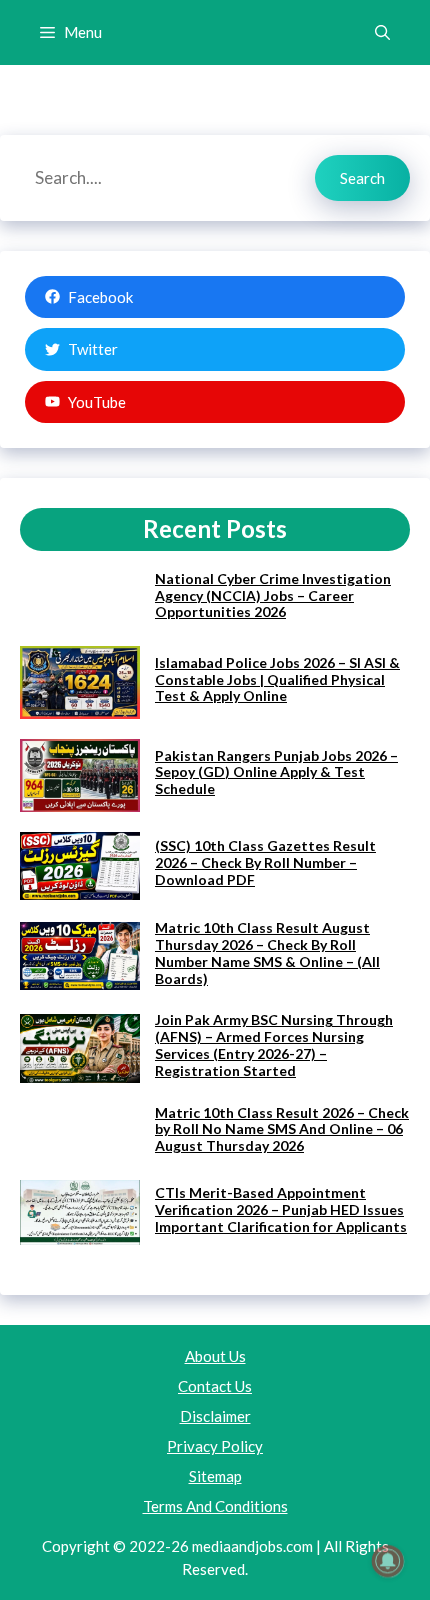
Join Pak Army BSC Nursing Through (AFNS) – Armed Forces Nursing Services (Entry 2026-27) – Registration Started (274, 1044)
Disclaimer (215, 1416)
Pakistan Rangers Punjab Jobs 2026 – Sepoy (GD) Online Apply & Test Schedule (276, 772)
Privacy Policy (215, 1446)
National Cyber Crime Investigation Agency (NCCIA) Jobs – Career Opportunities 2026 (273, 595)
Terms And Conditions (215, 1506)
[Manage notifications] (388, 1561)
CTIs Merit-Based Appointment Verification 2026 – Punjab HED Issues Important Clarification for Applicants (281, 1209)
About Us (215, 1356)
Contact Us (215, 1386)
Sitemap (215, 1476)
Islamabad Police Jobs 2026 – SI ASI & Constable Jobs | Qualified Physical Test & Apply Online (277, 679)
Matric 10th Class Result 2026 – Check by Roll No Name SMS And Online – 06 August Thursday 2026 (282, 1129)
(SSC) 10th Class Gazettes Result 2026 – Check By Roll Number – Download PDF (265, 862)
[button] (382, 32)
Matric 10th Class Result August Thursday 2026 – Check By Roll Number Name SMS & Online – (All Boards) (267, 952)
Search (362, 178)
